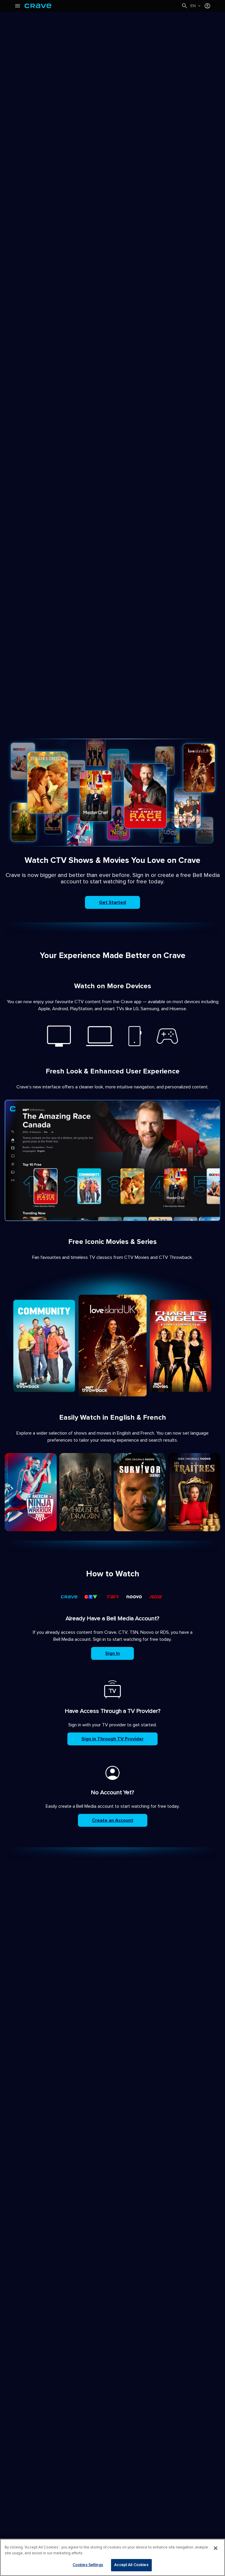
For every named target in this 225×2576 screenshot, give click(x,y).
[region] (112, 2557)
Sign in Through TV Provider (112, 1739)
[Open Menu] (18, 6)
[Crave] (103, 6)
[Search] (185, 6)
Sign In (112, 1653)
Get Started (112, 902)
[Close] (216, 2548)
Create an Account (113, 1820)
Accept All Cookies (131, 2565)
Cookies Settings (88, 2565)
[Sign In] (207, 6)
